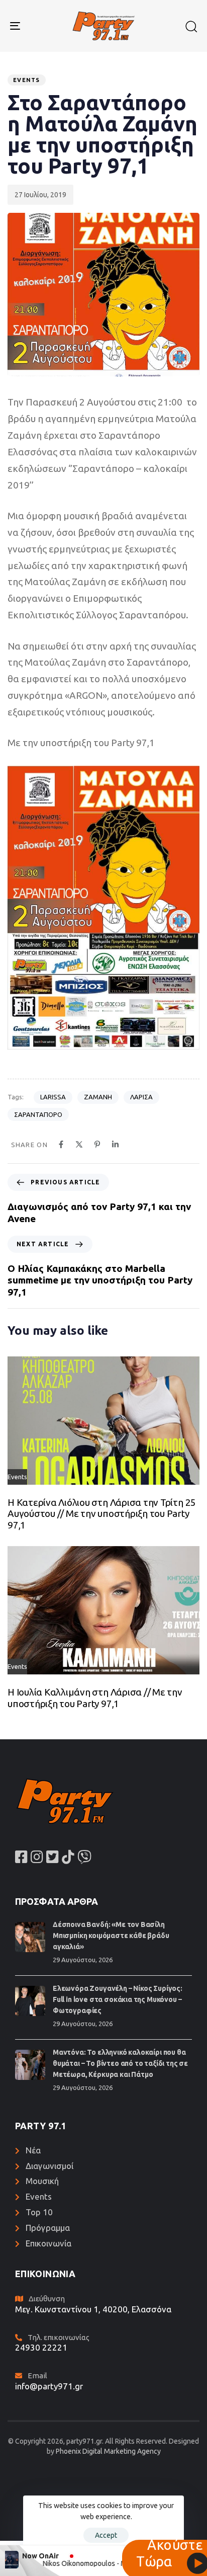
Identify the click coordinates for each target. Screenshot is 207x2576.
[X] (79, 1144)
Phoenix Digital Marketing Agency (108, 2451)
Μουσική (42, 2181)
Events (27, 80)
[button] (191, 26)
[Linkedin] (115, 1144)
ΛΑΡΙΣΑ (141, 1097)
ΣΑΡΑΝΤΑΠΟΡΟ (38, 1114)
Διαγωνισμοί (49, 2166)
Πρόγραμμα (48, 2228)
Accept (106, 2535)
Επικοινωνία (48, 2243)
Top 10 (39, 2212)
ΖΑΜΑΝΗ (98, 1097)
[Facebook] (61, 1144)
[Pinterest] (97, 1144)
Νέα (33, 2150)
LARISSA (53, 1097)
